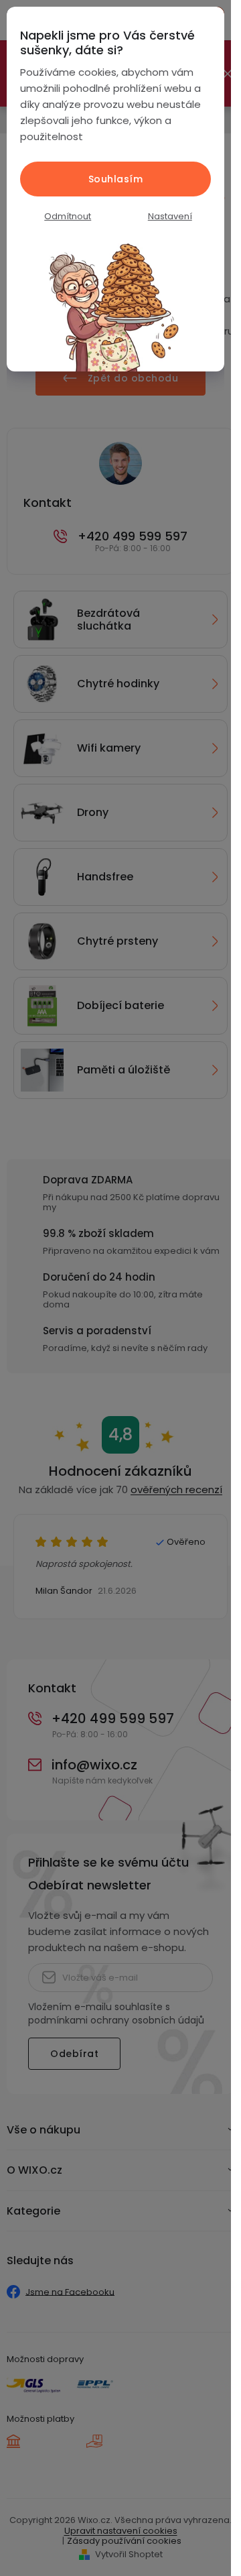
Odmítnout (68, 216)
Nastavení (170, 216)
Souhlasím (116, 179)
